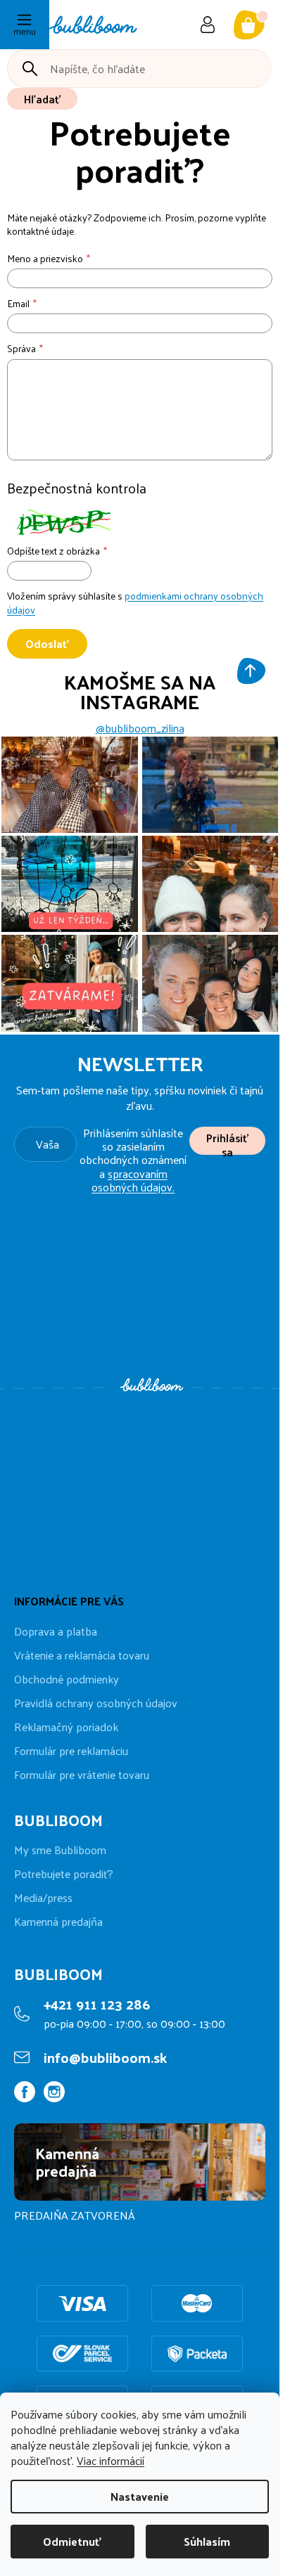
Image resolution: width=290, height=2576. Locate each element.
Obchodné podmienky (67, 1679)
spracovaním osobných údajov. (133, 1180)
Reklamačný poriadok (66, 1727)
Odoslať (47, 643)
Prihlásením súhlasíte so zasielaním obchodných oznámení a (133, 1160)
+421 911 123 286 (97, 2004)
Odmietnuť (72, 2541)
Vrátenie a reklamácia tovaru (82, 1655)
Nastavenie (140, 2496)
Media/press (43, 1898)
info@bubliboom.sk (105, 2057)
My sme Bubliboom (60, 1850)
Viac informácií (111, 2460)
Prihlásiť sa (227, 1141)
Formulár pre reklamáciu (71, 1750)
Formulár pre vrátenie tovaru (82, 1774)
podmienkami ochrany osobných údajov (135, 603)
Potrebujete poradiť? (64, 1874)
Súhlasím (207, 2541)
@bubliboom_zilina (140, 728)
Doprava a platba (56, 1631)
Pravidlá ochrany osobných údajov (96, 1703)
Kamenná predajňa (58, 1922)
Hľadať (42, 99)
